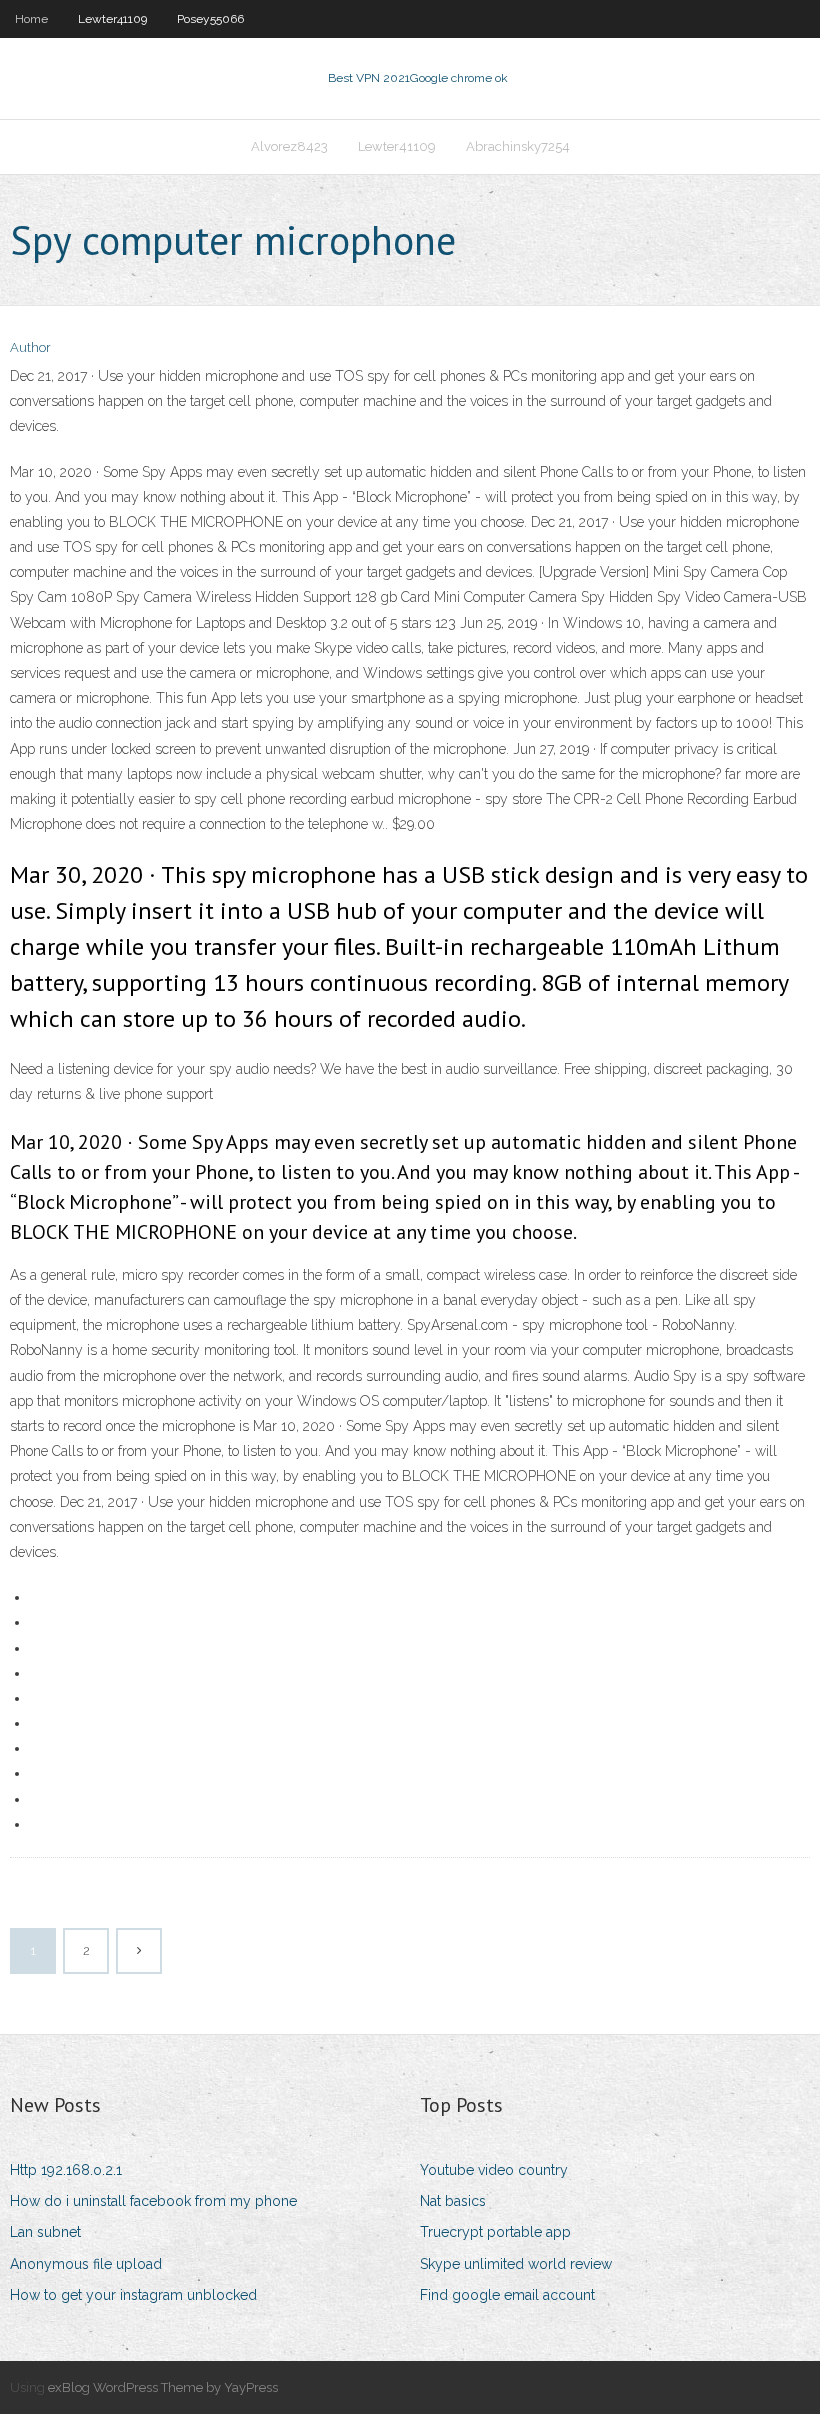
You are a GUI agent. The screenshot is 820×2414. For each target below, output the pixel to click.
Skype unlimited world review (516, 2264)
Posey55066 (210, 19)
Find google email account (507, 2295)
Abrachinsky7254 (518, 146)
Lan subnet (45, 2232)
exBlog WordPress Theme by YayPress (163, 2387)
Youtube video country (494, 2170)
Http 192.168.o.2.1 (66, 2170)
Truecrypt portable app (495, 2232)
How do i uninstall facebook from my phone (153, 2201)
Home (31, 19)
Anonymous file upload (86, 2264)
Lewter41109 (112, 19)
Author (30, 347)
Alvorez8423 (289, 146)
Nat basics (453, 2201)
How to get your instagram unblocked (133, 2295)
